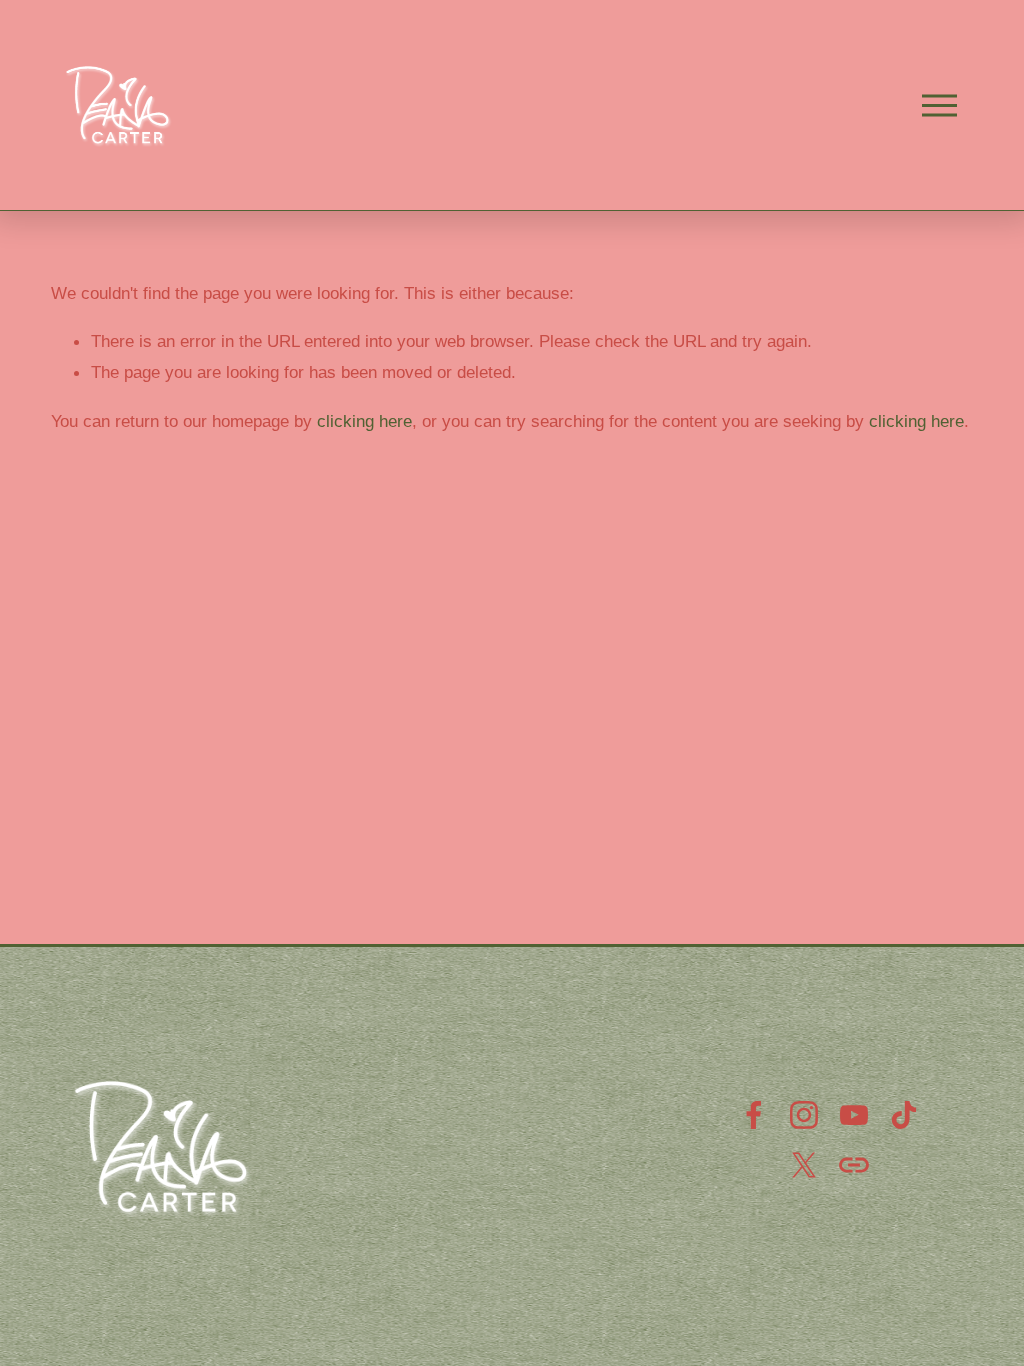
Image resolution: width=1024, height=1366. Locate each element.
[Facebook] (754, 1115)
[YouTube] (854, 1115)
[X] (804, 1165)
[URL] (854, 1165)
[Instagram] (804, 1115)
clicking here (364, 421)
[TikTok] (904, 1115)
